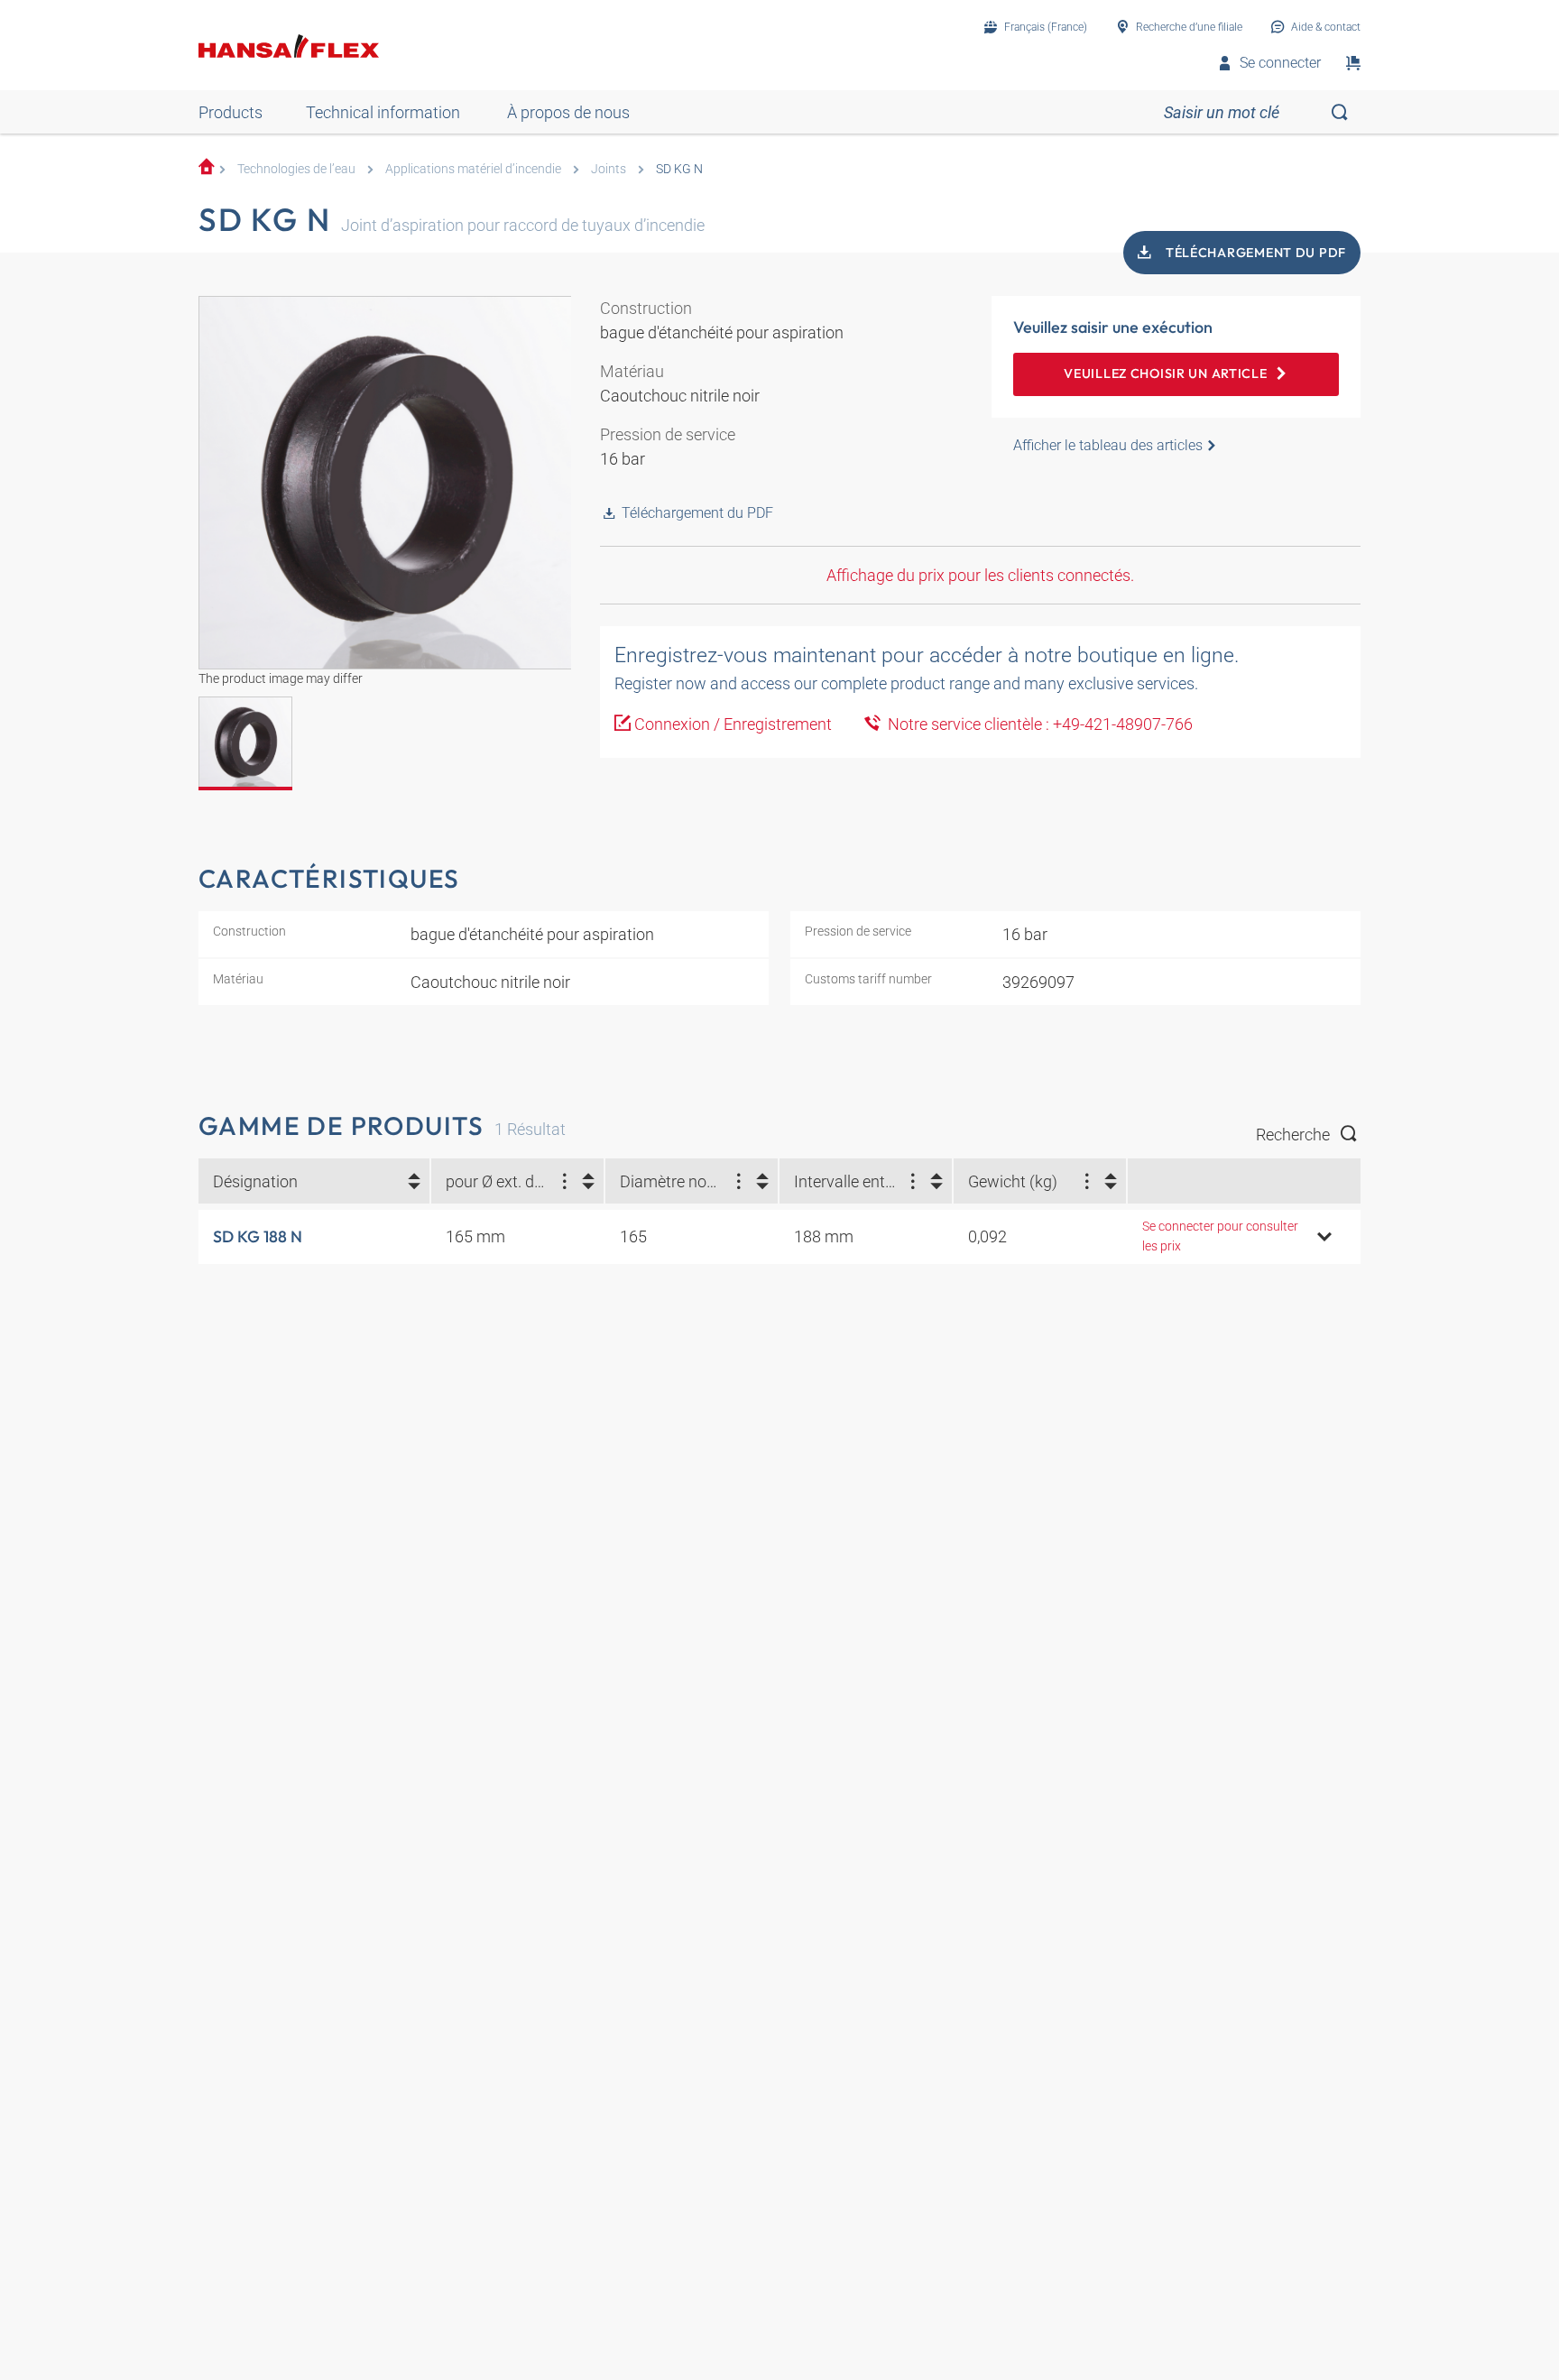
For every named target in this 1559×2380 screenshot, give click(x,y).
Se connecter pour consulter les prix (1220, 1236)
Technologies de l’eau (296, 169)
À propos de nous (568, 112)
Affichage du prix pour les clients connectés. (980, 575)
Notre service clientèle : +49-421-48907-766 (1037, 724)
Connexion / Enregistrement (733, 724)
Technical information (383, 112)
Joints (609, 169)
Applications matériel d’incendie (473, 169)
